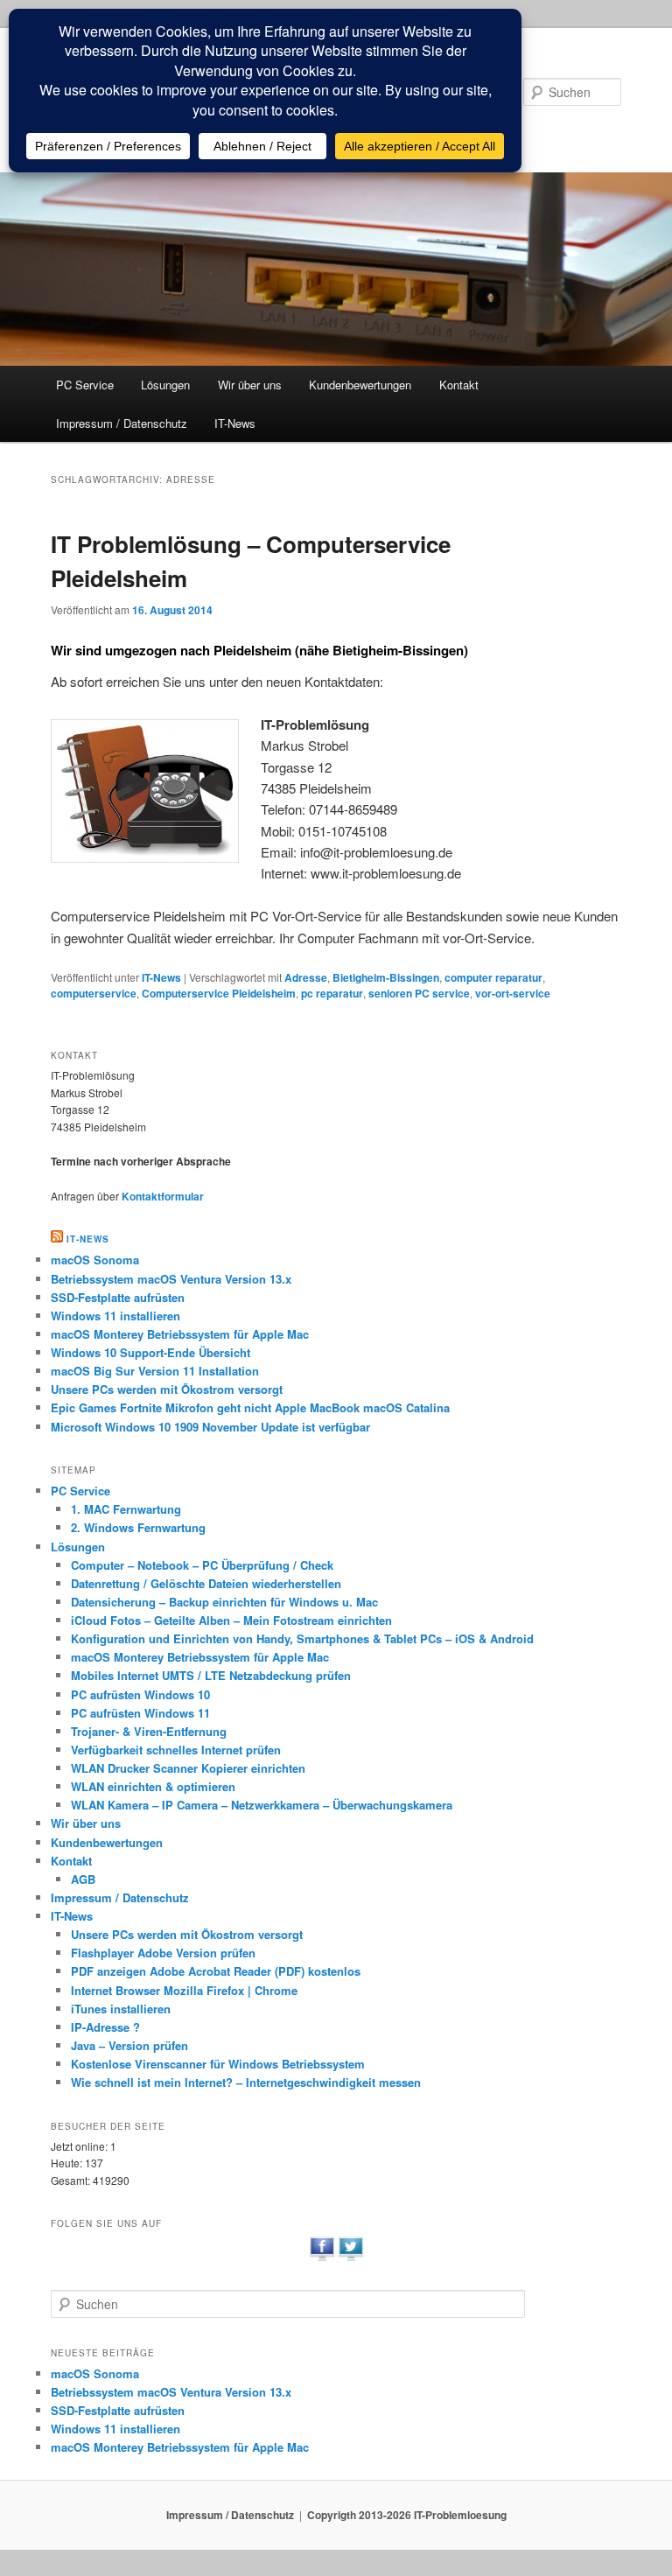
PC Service (85, 385)
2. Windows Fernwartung (138, 1527)
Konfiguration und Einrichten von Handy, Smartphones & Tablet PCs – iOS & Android (302, 1638)
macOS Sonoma (95, 1260)
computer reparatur (493, 977)
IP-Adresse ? (105, 2027)
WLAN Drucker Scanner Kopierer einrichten (188, 1768)
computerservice (94, 993)
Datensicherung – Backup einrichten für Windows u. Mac (224, 1602)
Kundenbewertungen (360, 385)
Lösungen (165, 385)
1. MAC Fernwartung (126, 1509)
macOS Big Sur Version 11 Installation (155, 1371)
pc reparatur (332, 993)
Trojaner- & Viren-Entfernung (149, 1731)
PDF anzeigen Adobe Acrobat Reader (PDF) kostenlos (216, 1971)
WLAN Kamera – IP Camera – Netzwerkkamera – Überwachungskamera (262, 1805)
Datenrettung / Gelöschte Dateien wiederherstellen (206, 1583)
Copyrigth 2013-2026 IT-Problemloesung (407, 2515)
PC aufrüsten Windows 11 (140, 1713)
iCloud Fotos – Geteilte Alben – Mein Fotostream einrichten (231, 1620)
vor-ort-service (513, 993)
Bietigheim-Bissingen (386, 977)
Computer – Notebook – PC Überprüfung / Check (202, 1565)
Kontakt (459, 385)
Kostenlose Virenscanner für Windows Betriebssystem (218, 2064)
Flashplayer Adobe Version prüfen (163, 1953)
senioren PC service (419, 993)
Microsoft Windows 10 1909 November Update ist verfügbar (210, 1427)
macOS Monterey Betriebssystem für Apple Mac (180, 1334)
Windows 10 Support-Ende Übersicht (150, 1352)
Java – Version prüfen (129, 2045)
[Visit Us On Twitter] (350, 2258)
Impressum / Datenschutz (122, 423)
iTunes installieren (121, 2009)
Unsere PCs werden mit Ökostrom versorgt (167, 1389)
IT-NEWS (88, 1239)
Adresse (306, 977)
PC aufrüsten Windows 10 (140, 1694)
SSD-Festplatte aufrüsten (118, 1297)
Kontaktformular (163, 1196)
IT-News (235, 423)
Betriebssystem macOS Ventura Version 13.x (171, 1279)
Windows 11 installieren (115, 1316)
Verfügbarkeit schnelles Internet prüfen (176, 1750)
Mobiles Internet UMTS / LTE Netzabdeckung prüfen (211, 1675)
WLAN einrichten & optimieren (153, 1786)
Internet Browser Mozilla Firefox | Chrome (184, 1990)
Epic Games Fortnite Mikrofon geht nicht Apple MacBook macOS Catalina (250, 1407)
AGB (83, 1879)
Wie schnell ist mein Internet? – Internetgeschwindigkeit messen (246, 2082)
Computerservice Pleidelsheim (219, 993)
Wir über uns (250, 385)
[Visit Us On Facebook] (322, 2258)
